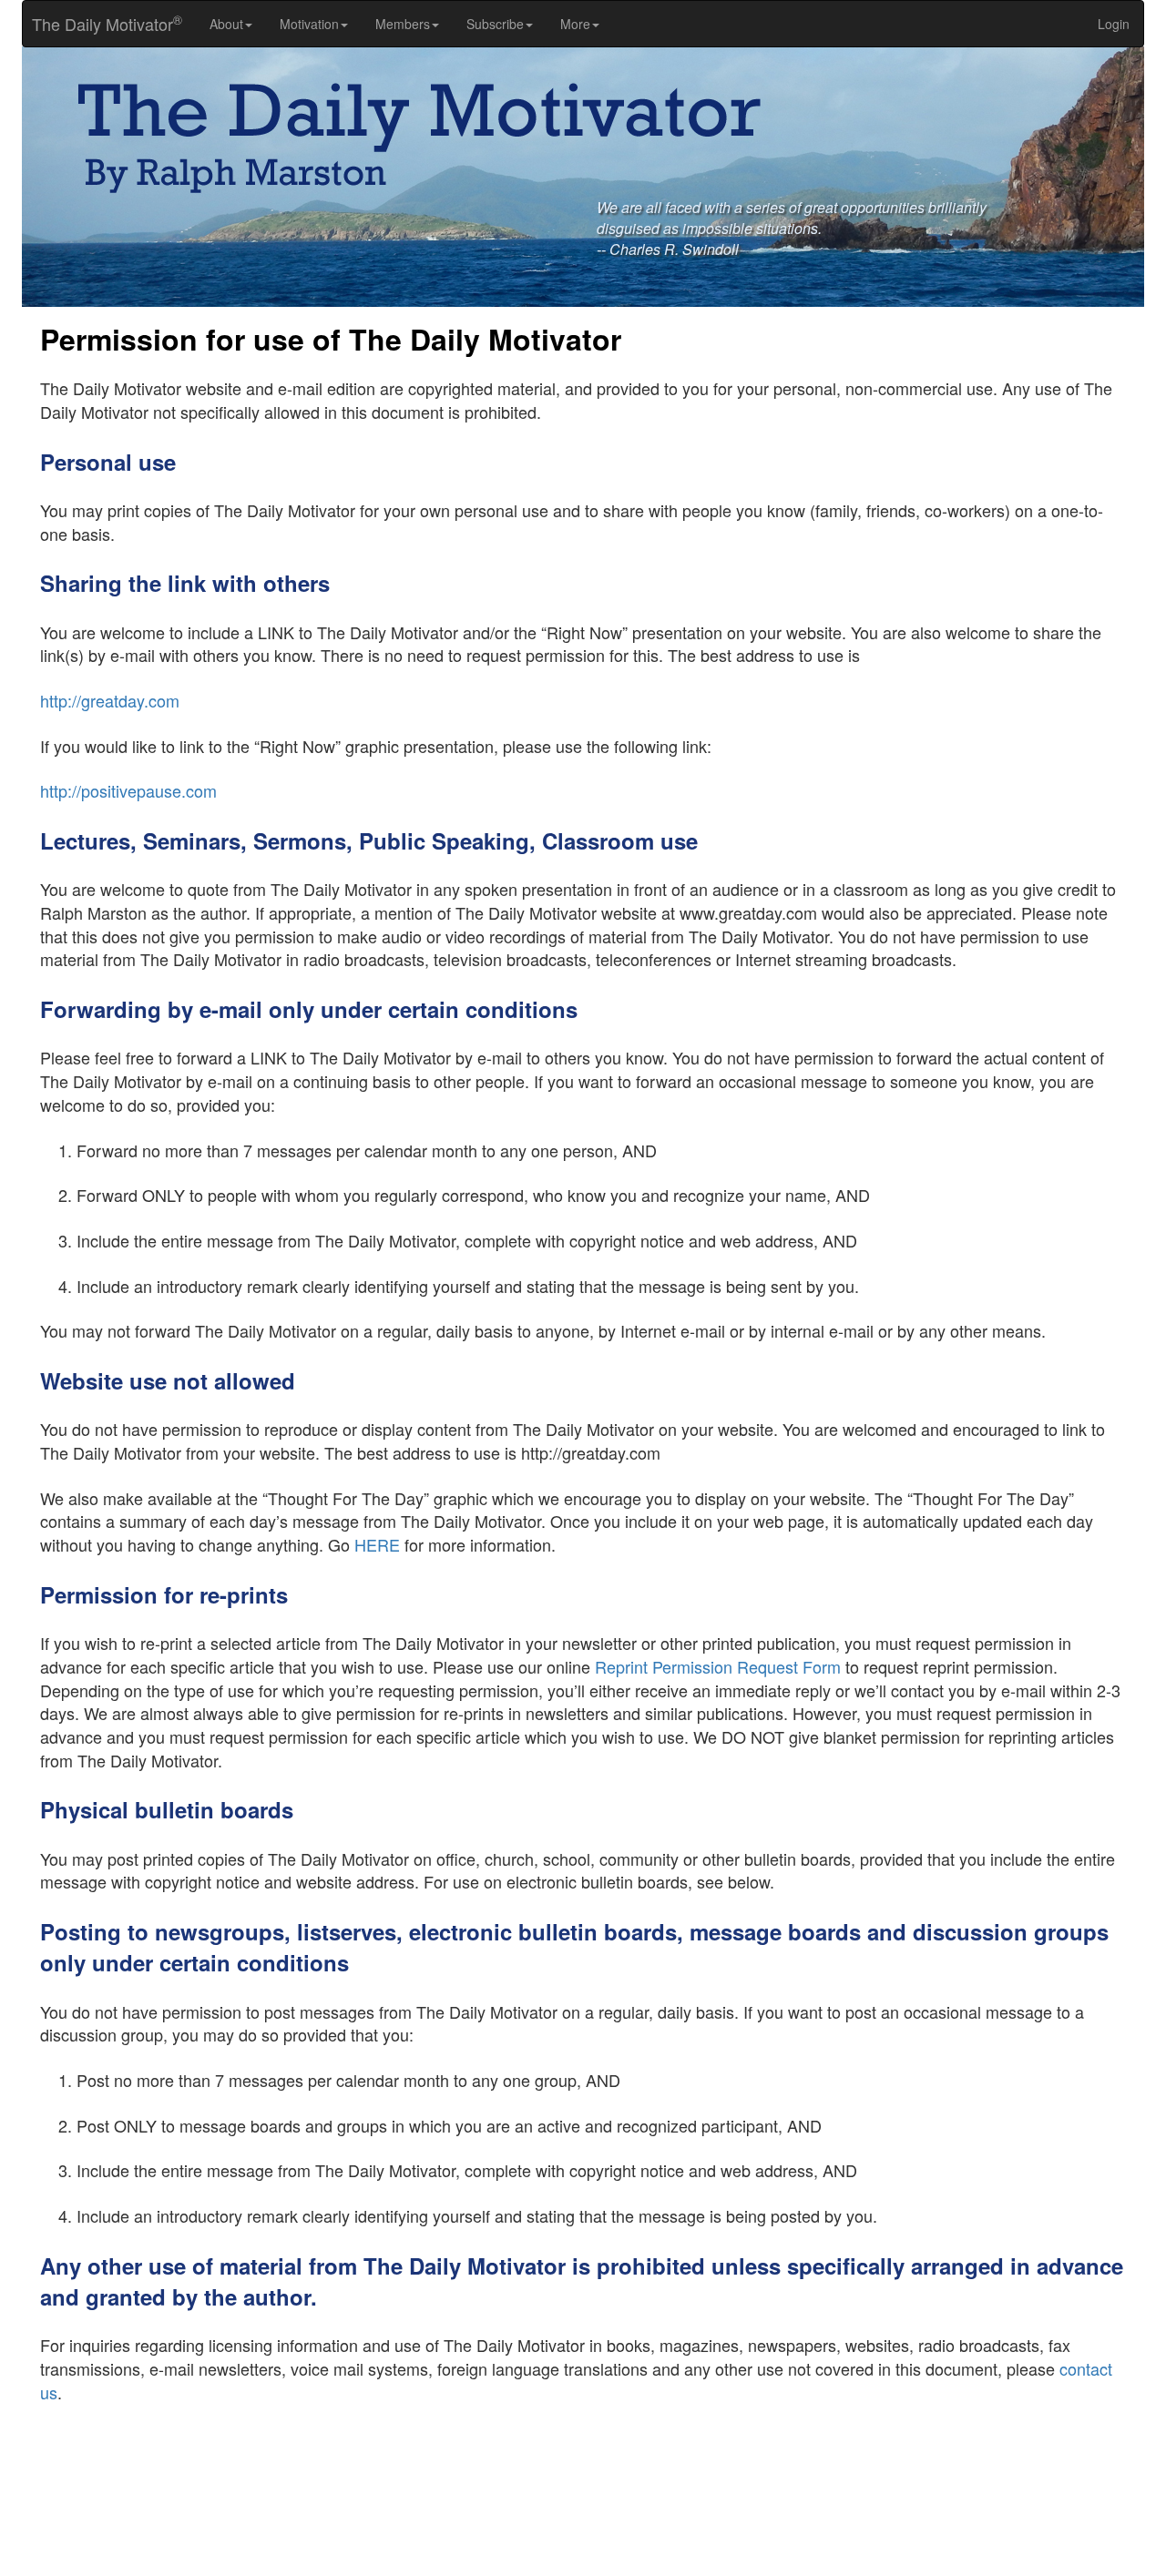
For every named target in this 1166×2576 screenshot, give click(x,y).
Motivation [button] (309, 24)
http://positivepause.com (128, 790)
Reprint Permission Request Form (718, 1666)
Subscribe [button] (495, 24)
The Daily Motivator (102, 23)
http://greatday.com (110, 700)
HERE (377, 1544)
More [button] (575, 24)
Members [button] (403, 24)
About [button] (226, 24)
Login (1114, 24)
